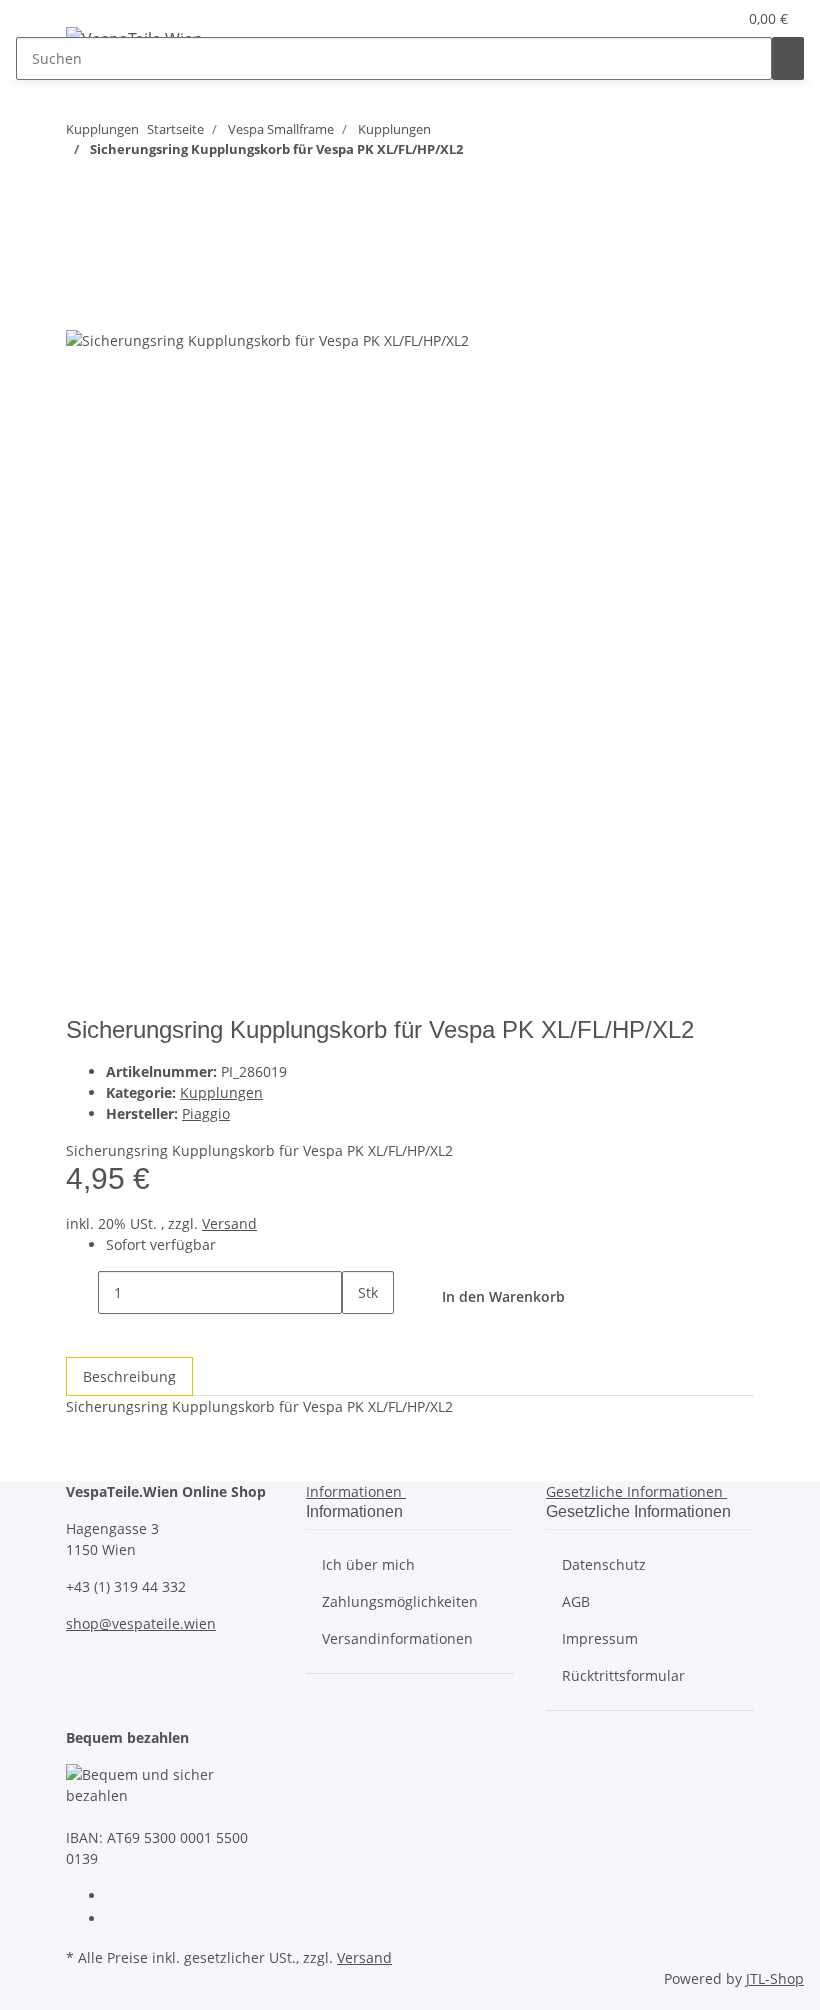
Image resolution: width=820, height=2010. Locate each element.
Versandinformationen (397, 1638)
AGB (576, 1601)
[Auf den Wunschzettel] (82, 306)
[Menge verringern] (82, 1292)
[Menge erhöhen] (358, 1335)
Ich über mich (368, 1564)
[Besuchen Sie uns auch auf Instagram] (122, 1920)
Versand (229, 1223)
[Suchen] (788, 58)
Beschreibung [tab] (129, 1376)
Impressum (600, 1638)
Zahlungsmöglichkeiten (400, 1601)
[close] (82, 263)
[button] (681, 18)
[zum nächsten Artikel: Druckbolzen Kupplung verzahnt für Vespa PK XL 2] (82, 188)
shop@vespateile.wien (141, 1623)
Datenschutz (604, 1564)
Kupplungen (221, 1092)
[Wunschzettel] (713, 18)
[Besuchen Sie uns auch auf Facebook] (122, 1897)
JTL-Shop (775, 1978)
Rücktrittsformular (623, 1675)
